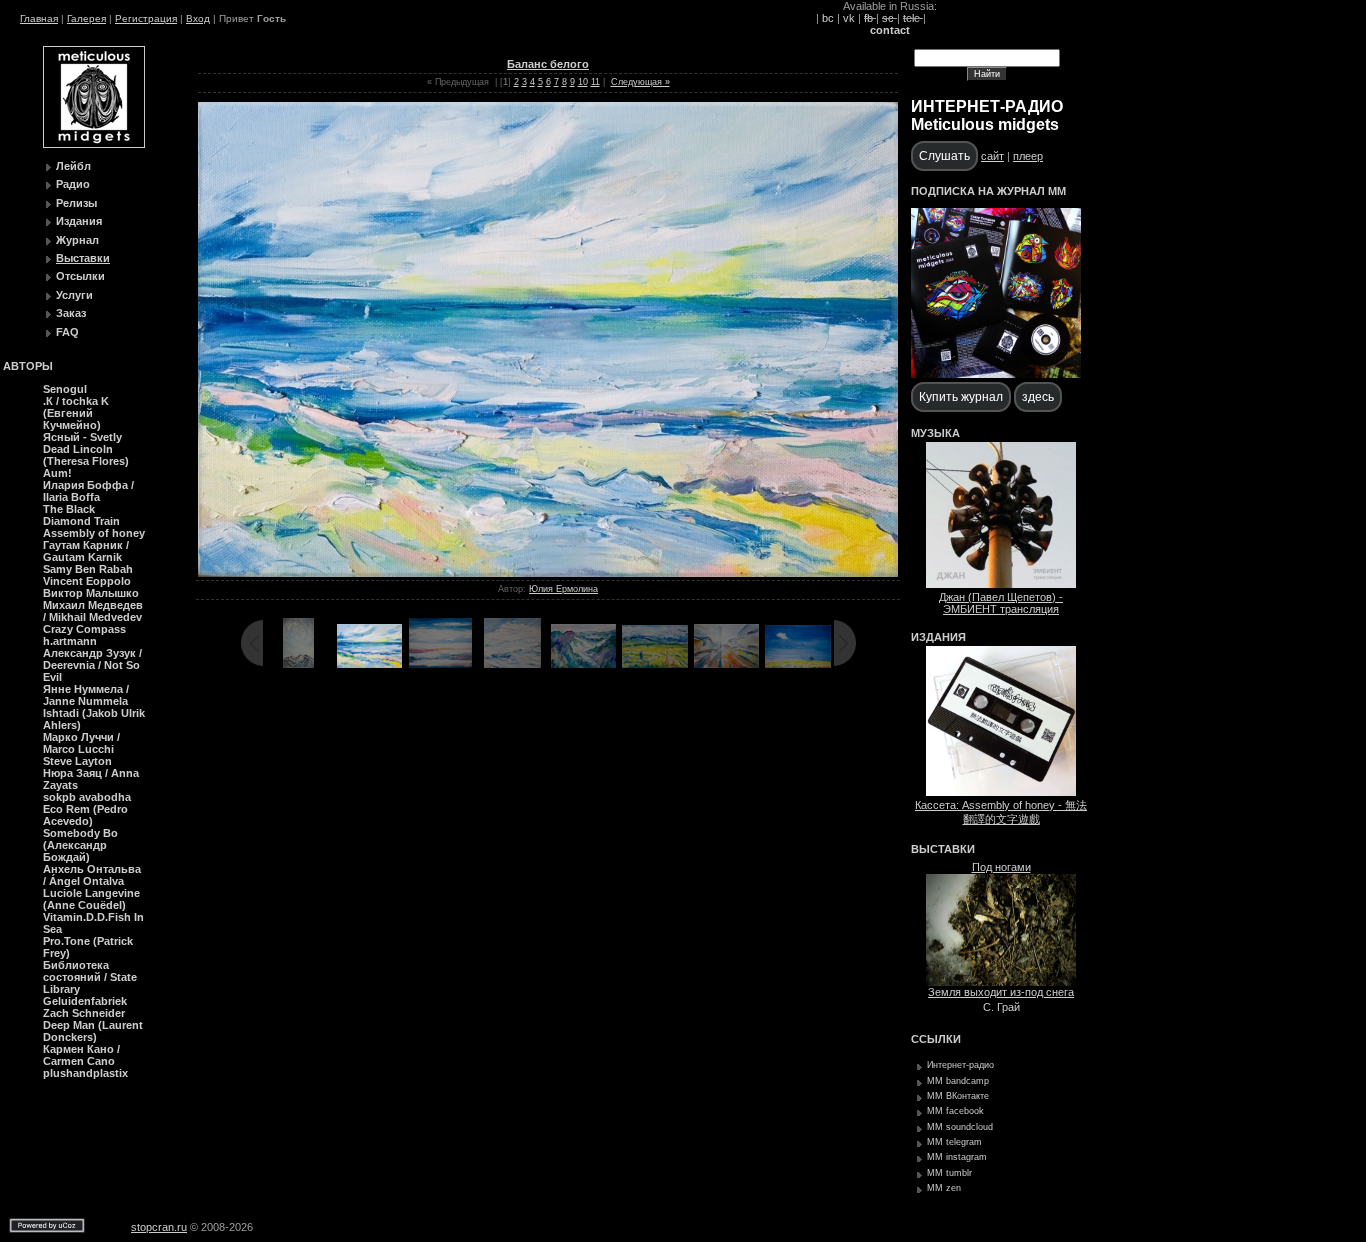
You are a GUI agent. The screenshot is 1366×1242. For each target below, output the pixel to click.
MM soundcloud (960, 1127)
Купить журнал (961, 397)
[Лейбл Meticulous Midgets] (94, 144)
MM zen (944, 1188)
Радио (73, 184)
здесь (1038, 397)
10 (583, 82)
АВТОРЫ (28, 366)
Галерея (86, 18)
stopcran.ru (159, 1227)
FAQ (67, 332)
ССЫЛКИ (936, 1039)
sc (889, 18)
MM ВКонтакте (958, 1096)
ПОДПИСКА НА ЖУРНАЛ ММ (988, 191)
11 (595, 82)
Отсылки (80, 276)
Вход (198, 18)
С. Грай (1001, 1007)
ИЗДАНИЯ (938, 637)
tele (913, 18)
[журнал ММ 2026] (996, 374)
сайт (992, 156)
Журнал (77, 240)
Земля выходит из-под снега (1001, 992)
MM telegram (954, 1142)
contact (890, 30)
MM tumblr (949, 1173)
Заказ (71, 313)
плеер (1028, 156)
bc (828, 18)
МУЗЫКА (935, 433)
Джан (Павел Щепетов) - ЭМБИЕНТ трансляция (1001, 603)
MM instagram (957, 1157)
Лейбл (73, 166)
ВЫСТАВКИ (943, 849)
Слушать (944, 156)
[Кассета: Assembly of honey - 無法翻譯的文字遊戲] (1001, 792)
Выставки (83, 258)
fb (870, 18)
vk (849, 18)
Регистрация (146, 18)
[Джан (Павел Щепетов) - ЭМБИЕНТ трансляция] (1001, 584)
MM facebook (955, 1111)
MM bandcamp (958, 1081)
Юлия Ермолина (563, 589)
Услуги (74, 295)
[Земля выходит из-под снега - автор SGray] (1001, 982)
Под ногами (1001, 867)
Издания (79, 221)
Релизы (76, 203)
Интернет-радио (960, 1065)
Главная (39, 18)
